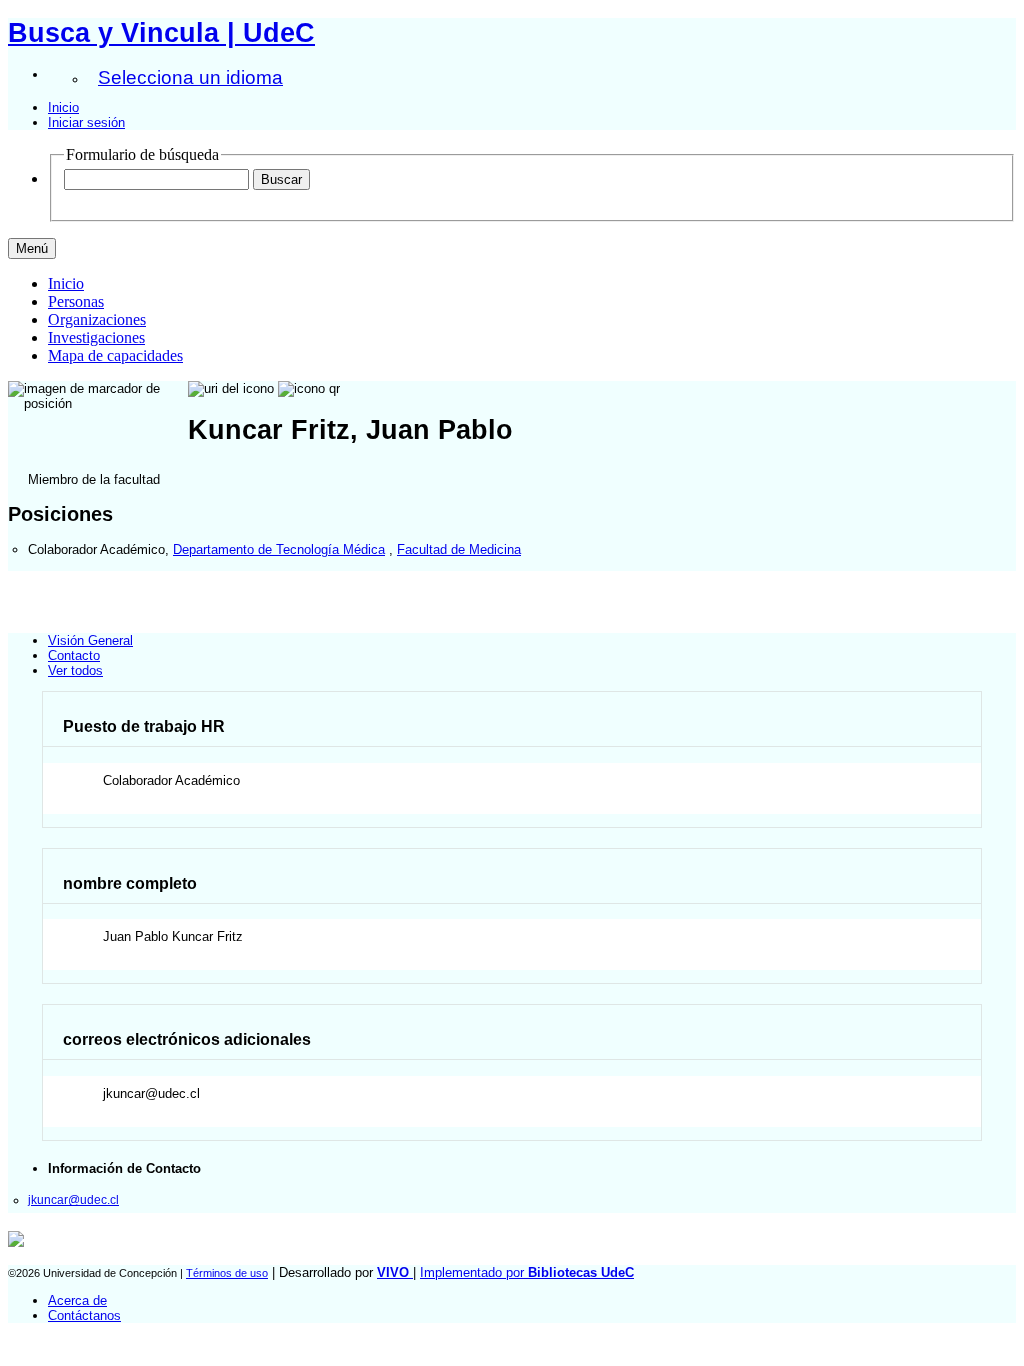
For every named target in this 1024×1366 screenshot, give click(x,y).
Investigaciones (96, 337)
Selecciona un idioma (190, 77)
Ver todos (75, 670)
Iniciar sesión (86, 122)
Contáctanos (84, 1315)
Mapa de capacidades (115, 355)
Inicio (63, 107)
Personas (76, 301)
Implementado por (527, 1272)
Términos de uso (227, 1273)
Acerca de (77, 1300)
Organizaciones (97, 319)
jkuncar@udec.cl (73, 1199)
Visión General (90, 640)
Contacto (74, 655)
